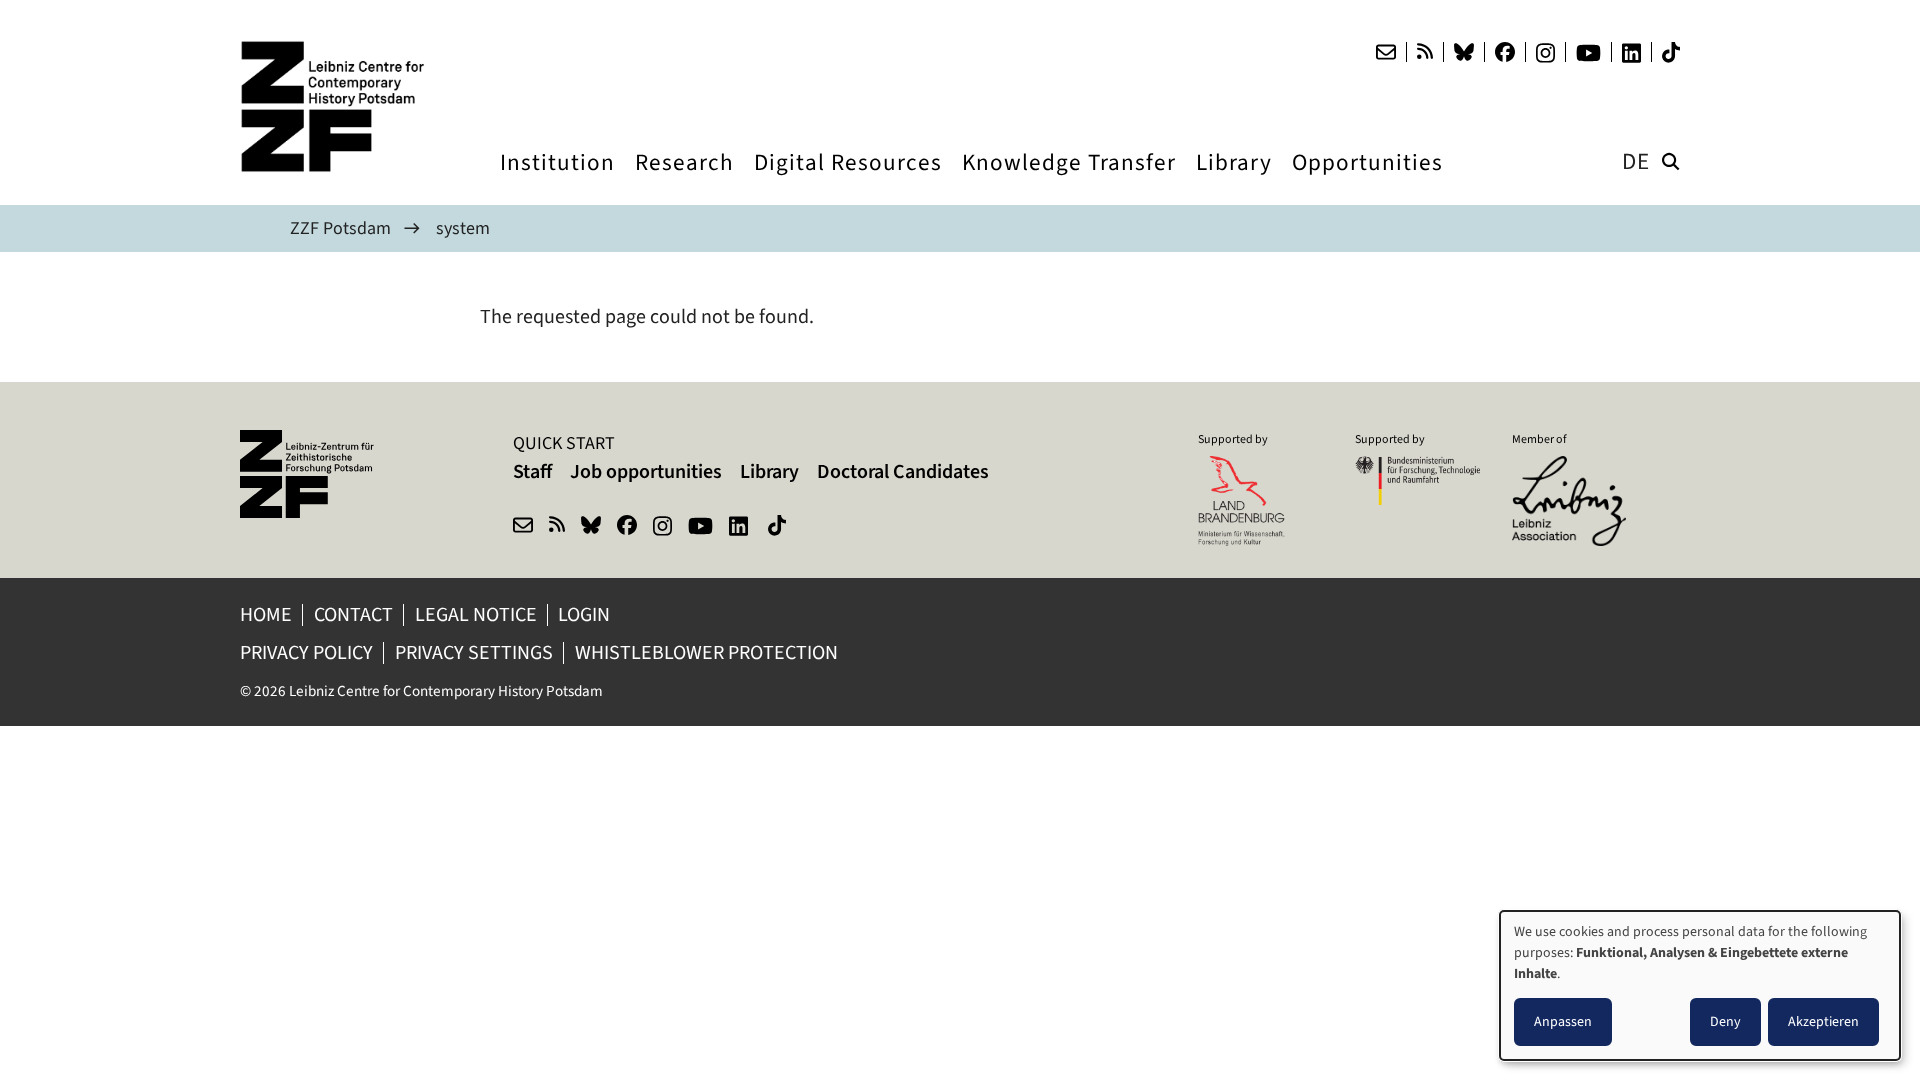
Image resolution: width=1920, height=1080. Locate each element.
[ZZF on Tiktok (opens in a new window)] (779, 528)
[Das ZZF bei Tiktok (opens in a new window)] (1671, 52)
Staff (532, 471)
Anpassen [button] (1563, 1021)
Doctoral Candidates (903, 471)
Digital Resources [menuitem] (848, 181)
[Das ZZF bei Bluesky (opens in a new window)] (1464, 52)
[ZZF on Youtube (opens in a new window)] (700, 528)
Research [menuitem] (684, 181)
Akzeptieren (1823, 1021)
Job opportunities (646, 471)
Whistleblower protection (708, 652)
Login (586, 614)
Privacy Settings (474, 652)
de (1636, 161)
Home (266, 614)
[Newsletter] (1386, 52)
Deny (1725, 1021)
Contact (353, 614)
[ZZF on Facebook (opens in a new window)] (627, 528)
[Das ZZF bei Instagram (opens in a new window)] (1545, 53)
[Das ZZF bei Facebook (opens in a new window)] (1505, 52)
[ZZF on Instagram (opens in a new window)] (662, 528)
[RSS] (1425, 52)
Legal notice (476, 614)
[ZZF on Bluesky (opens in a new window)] (591, 528)
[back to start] (340, 106)
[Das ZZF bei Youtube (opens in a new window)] (1588, 53)
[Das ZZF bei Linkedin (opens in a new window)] (1631, 53)
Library (769, 471)
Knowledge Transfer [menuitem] (1069, 181)
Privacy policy (306, 652)
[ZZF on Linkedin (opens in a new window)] (740, 528)
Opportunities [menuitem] (1367, 181)
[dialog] (1700, 985)
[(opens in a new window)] (1574, 469)
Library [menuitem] (1234, 181)
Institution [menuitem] (557, 181)
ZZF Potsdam (340, 228)
